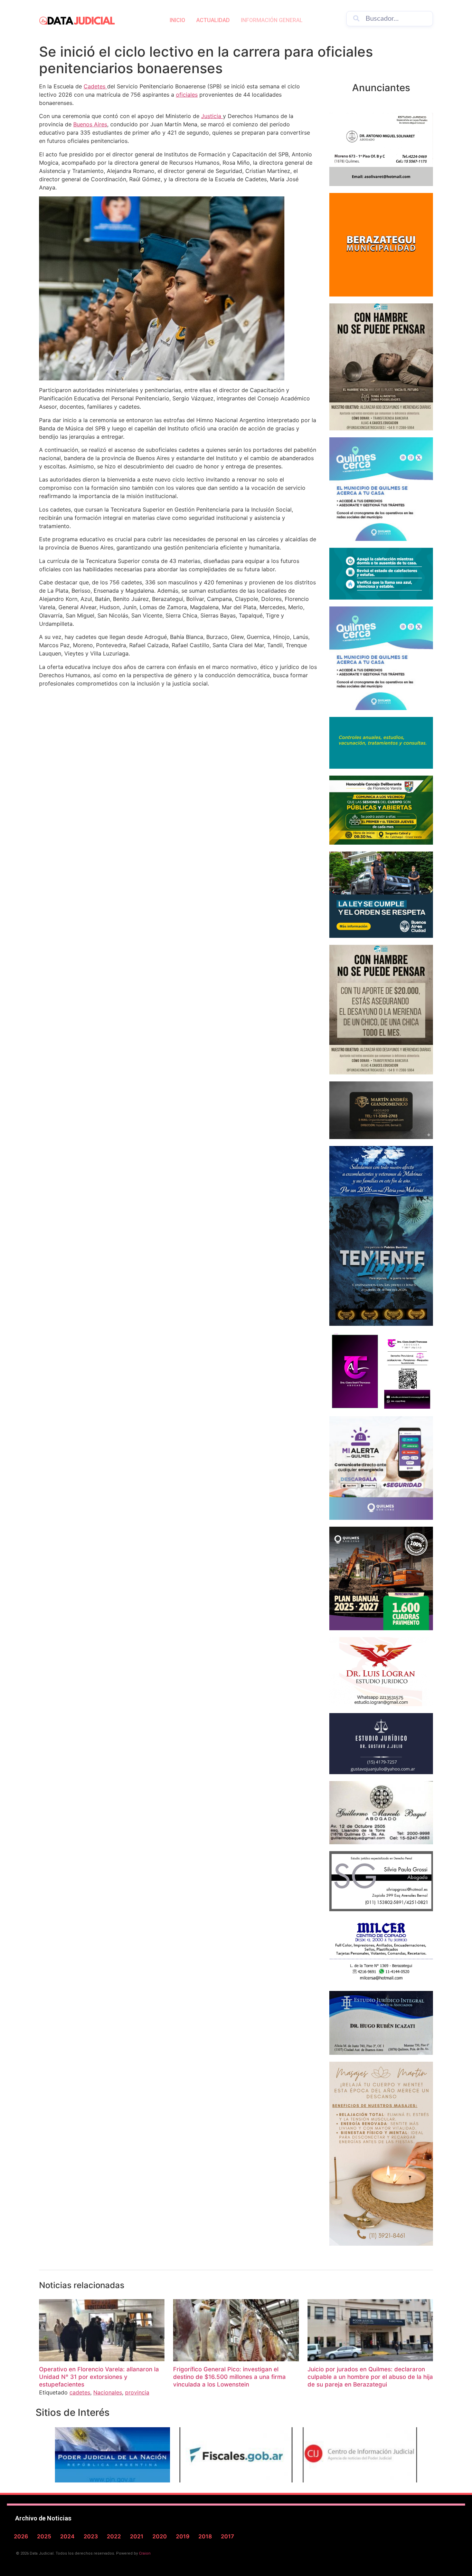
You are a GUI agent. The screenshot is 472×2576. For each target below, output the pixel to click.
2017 (227, 2536)
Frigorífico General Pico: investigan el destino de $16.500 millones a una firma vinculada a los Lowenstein (229, 2377)
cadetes (80, 2392)
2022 (114, 2536)
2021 (137, 2536)
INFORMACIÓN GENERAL (272, 20)
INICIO (177, 20)
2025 (44, 2536)
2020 (160, 2536)
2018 (205, 2536)
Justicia (212, 116)
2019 (183, 2536)
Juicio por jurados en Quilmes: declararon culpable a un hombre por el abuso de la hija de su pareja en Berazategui (370, 2377)
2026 (21, 2536)
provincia (137, 2392)
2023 (91, 2536)
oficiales (187, 95)
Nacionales (108, 2392)
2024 (67, 2536)
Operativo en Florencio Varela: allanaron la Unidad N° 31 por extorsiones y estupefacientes (99, 2377)
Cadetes (95, 86)
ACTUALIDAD (213, 20)
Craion (145, 2553)
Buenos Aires (90, 124)
